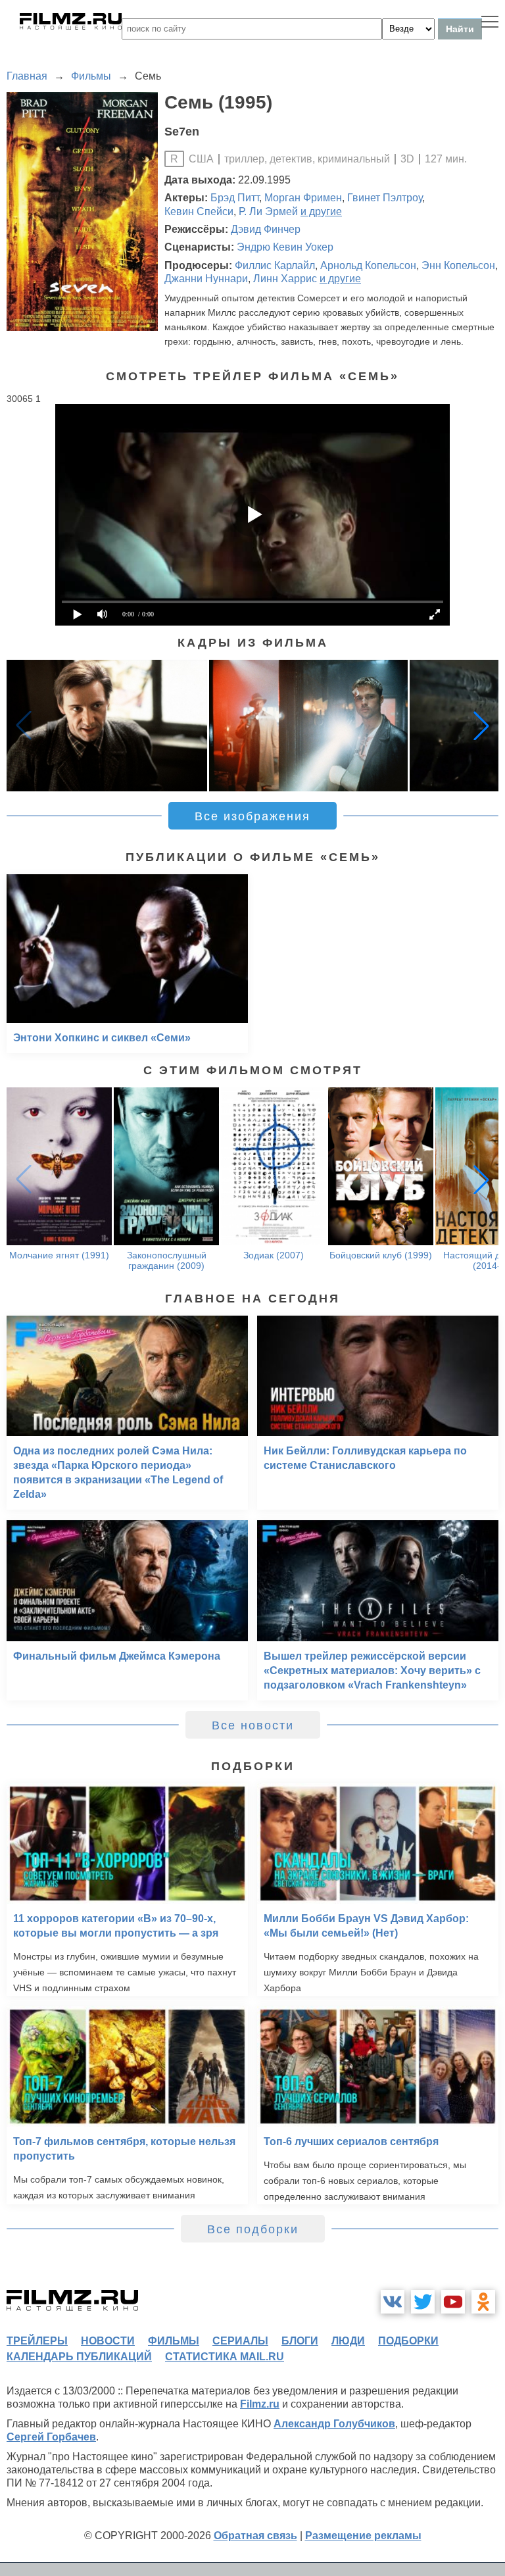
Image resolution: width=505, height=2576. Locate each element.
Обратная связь (255, 2536)
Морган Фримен (303, 198)
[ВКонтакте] (393, 2302)
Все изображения (252, 816)
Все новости (253, 1725)
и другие (321, 211)
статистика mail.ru (225, 2357)
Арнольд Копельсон (368, 265)
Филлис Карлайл (275, 265)
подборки (408, 2341)
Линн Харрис (285, 279)
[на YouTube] (453, 2302)
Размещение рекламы (363, 2536)
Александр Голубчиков (334, 2424)
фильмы (174, 2341)
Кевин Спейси (199, 211)
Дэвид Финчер (266, 229)
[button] (481, 726)
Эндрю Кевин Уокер (285, 247)
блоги (300, 2341)
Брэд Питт (235, 198)
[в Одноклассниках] (483, 2302)
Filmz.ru (260, 2404)
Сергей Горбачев (51, 2437)
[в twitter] (423, 2302)
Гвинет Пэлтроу (385, 198)
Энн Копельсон (458, 265)
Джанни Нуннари (206, 279)
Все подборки (253, 2229)
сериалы (240, 2341)
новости (108, 2341)
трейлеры (37, 2341)
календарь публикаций (79, 2357)
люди (348, 2341)
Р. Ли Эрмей (268, 211)
